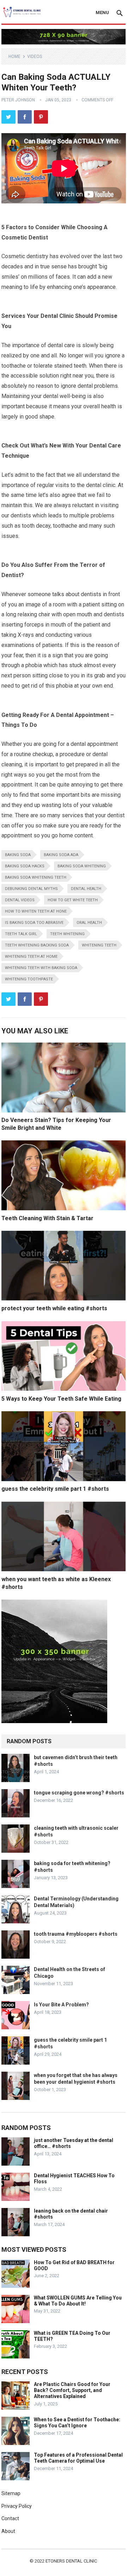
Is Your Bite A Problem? (61, 2005)
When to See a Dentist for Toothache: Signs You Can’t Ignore (77, 2423)
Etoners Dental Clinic (71, 2561)
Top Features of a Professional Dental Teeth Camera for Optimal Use (78, 2458)
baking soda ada (61, 855)
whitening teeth (99, 945)
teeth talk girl (21, 934)
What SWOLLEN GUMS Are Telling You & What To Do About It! (78, 2301)
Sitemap (11, 2493)
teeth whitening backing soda (37, 945)
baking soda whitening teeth (36, 877)
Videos (35, 57)
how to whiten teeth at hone (36, 911)
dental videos (20, 900)
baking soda (18, 855)
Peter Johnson (18, 100)
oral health (89, 923)
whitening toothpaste (29, 979)
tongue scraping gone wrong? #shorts (79, 1793)
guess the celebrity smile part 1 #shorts (55, 1489)
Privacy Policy (17, 2506)
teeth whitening (67, 934)
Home (14, 57)
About (8, 2531)
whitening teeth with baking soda (41, 968)
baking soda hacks (25, 866)
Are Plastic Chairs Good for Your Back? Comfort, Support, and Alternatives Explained (72, 2390)
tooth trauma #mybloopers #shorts (76, 1934)
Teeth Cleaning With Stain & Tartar (47, 1218)
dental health (86, 889)
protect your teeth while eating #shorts (54, 1308)
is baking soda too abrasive (34, 923)
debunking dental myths (31, 889)
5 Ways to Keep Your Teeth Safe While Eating (61, 1399)
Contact (10, 2518)
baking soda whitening (82, 866)
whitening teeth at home (31, 957)
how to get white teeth (73, 900)
